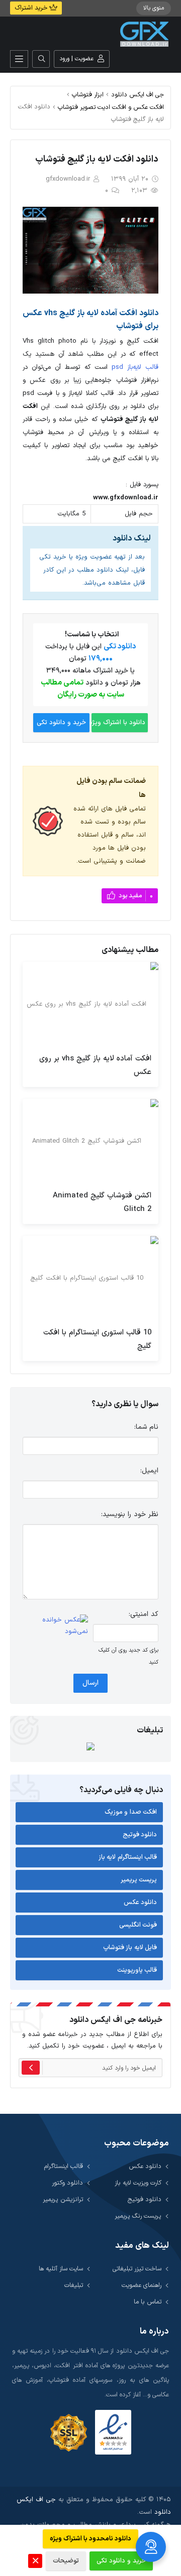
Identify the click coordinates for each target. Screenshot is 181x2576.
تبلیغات (74, 2285)
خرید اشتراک (32, 8)
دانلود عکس (141, 1903)
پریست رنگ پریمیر (138, 2216)
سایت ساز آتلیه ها (61, 2269)
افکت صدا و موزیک (131, 1812)
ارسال (90, 1683)
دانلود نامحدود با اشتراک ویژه (90, 2539)
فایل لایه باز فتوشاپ (130, 1948)
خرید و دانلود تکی (61, 723)
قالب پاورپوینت (137, 1970)
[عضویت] (31, 2068)
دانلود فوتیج (140, 1835)
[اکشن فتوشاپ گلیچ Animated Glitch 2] (90, 1141)
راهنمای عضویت (142, 2285)
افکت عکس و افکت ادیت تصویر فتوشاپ (111, 107)
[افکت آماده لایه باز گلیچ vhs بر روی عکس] (90, 1004)
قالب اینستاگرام (64, 2166)
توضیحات (66, 2561)
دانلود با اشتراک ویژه (118, 723)
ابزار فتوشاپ (88, 95)
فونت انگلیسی (138, 1925)
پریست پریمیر (139, 1880)
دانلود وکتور (67, 2183)
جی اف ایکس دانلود (138, 95)
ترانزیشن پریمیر (63, 2199)
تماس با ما (148, 2302)
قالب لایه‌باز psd (135, 367)
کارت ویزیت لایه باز (138, 2183)
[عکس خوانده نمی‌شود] (55, 1626)
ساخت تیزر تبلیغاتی (137, 2269)
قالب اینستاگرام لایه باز (128, 1857)
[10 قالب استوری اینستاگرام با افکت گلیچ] (90, 1278)
